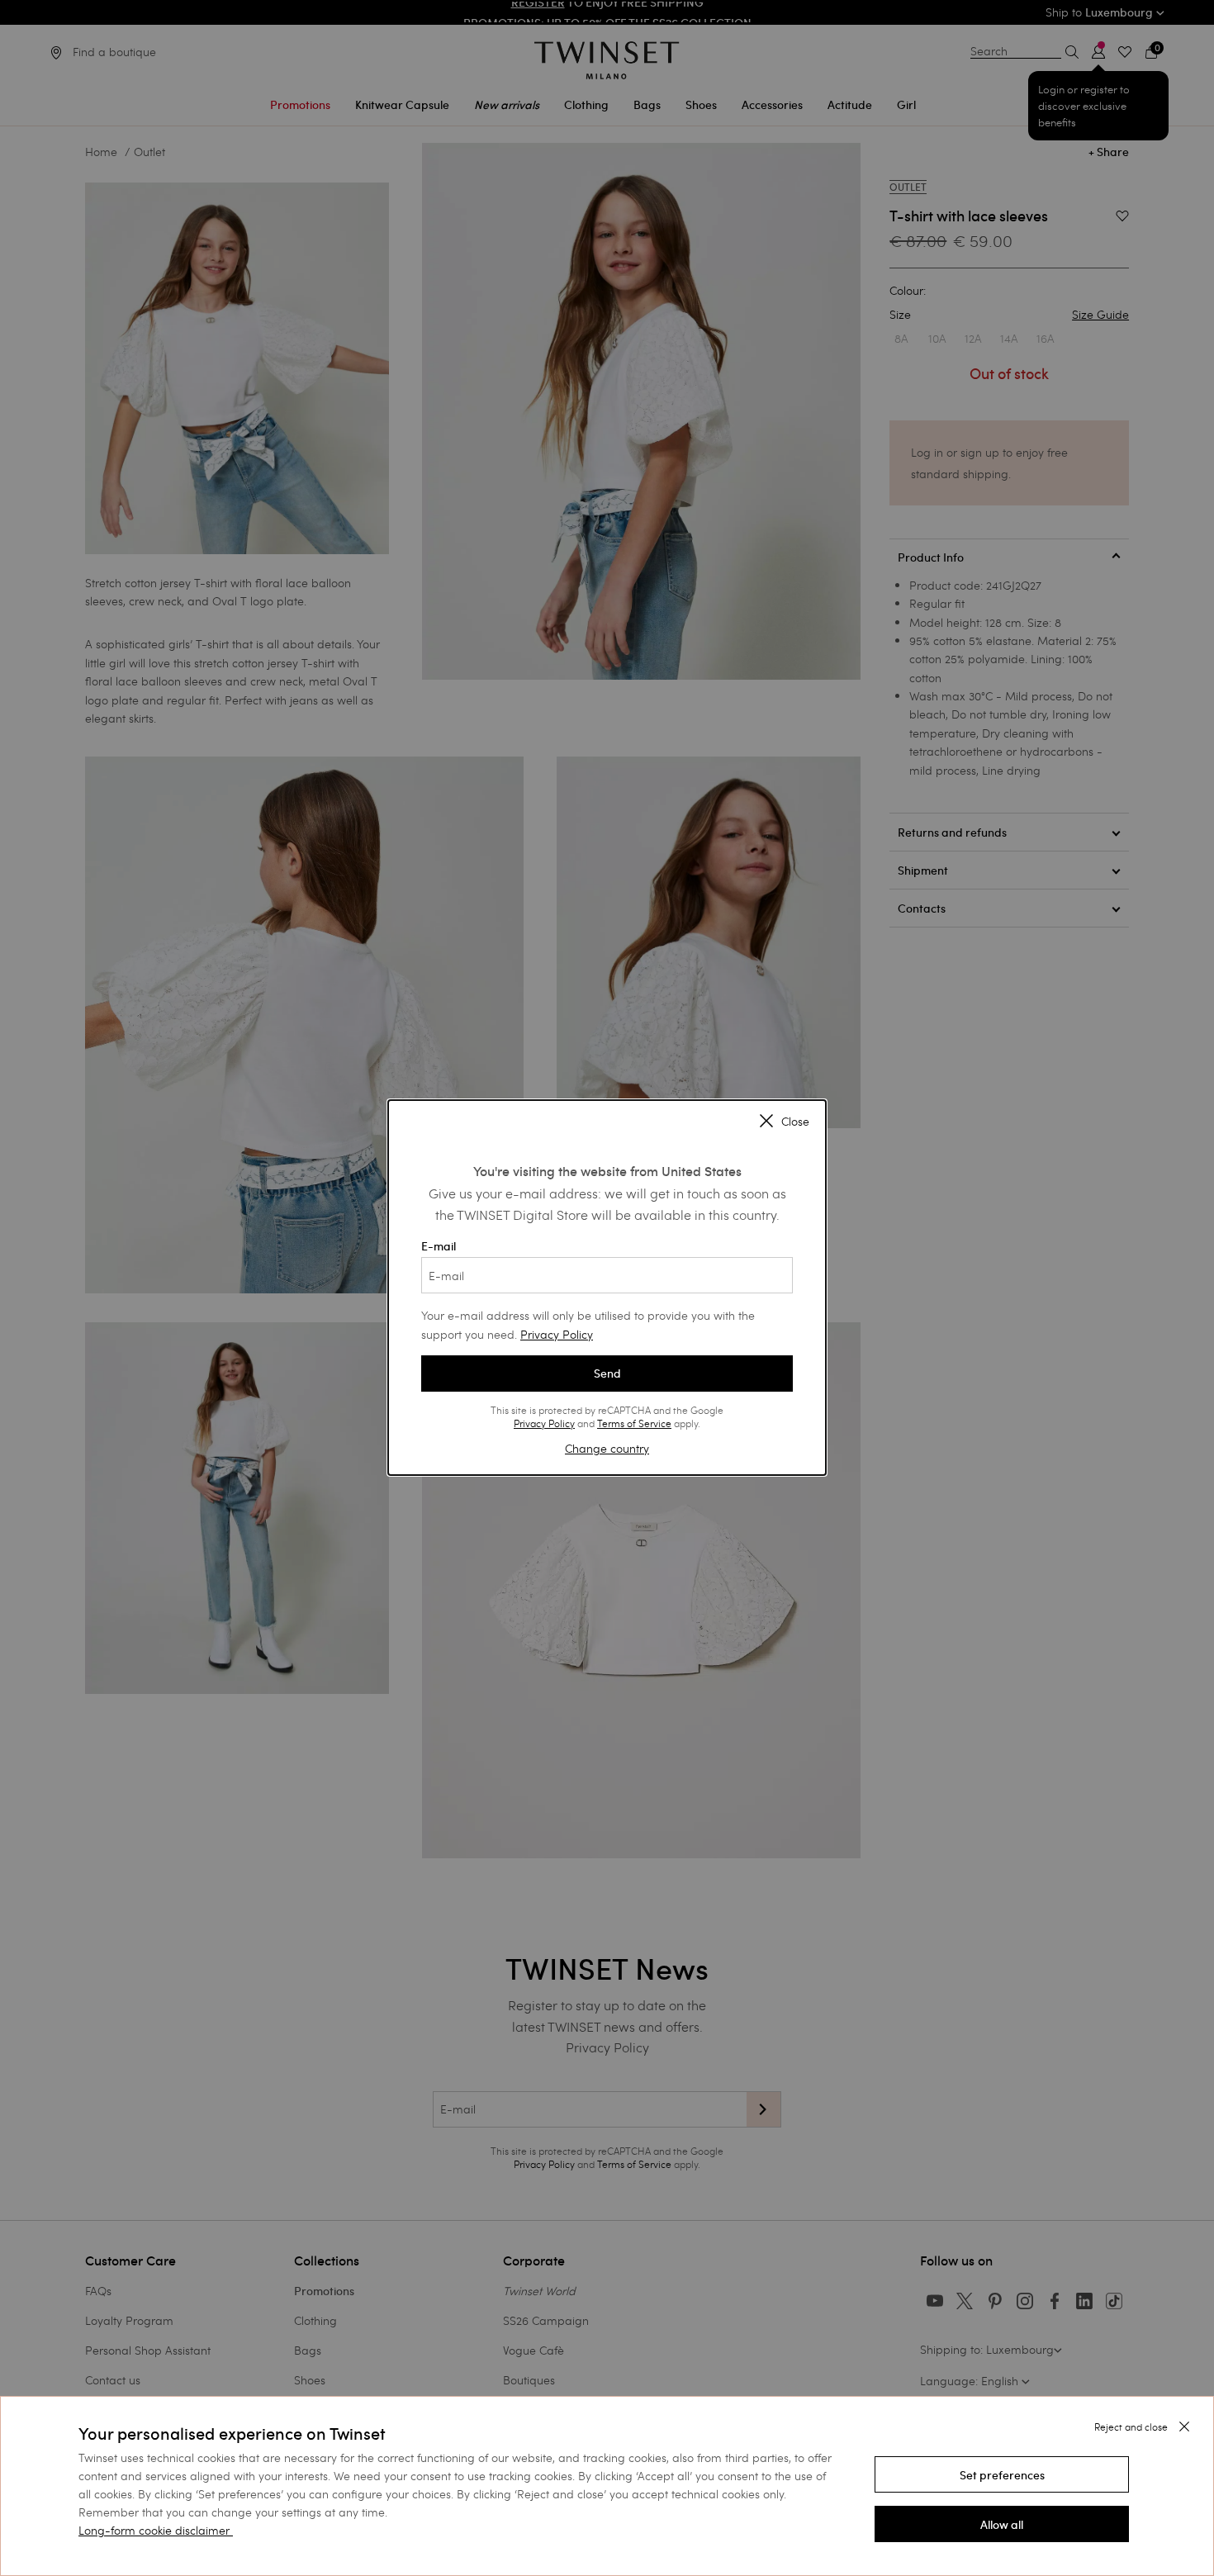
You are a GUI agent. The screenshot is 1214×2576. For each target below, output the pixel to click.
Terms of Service (634, 1423)
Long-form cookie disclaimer (154, 2530)
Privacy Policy (557, 1334)
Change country (607, 1448)
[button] (1002, 2474)
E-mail (439, 1246)
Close (795, 1122)
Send (607, 1373)
